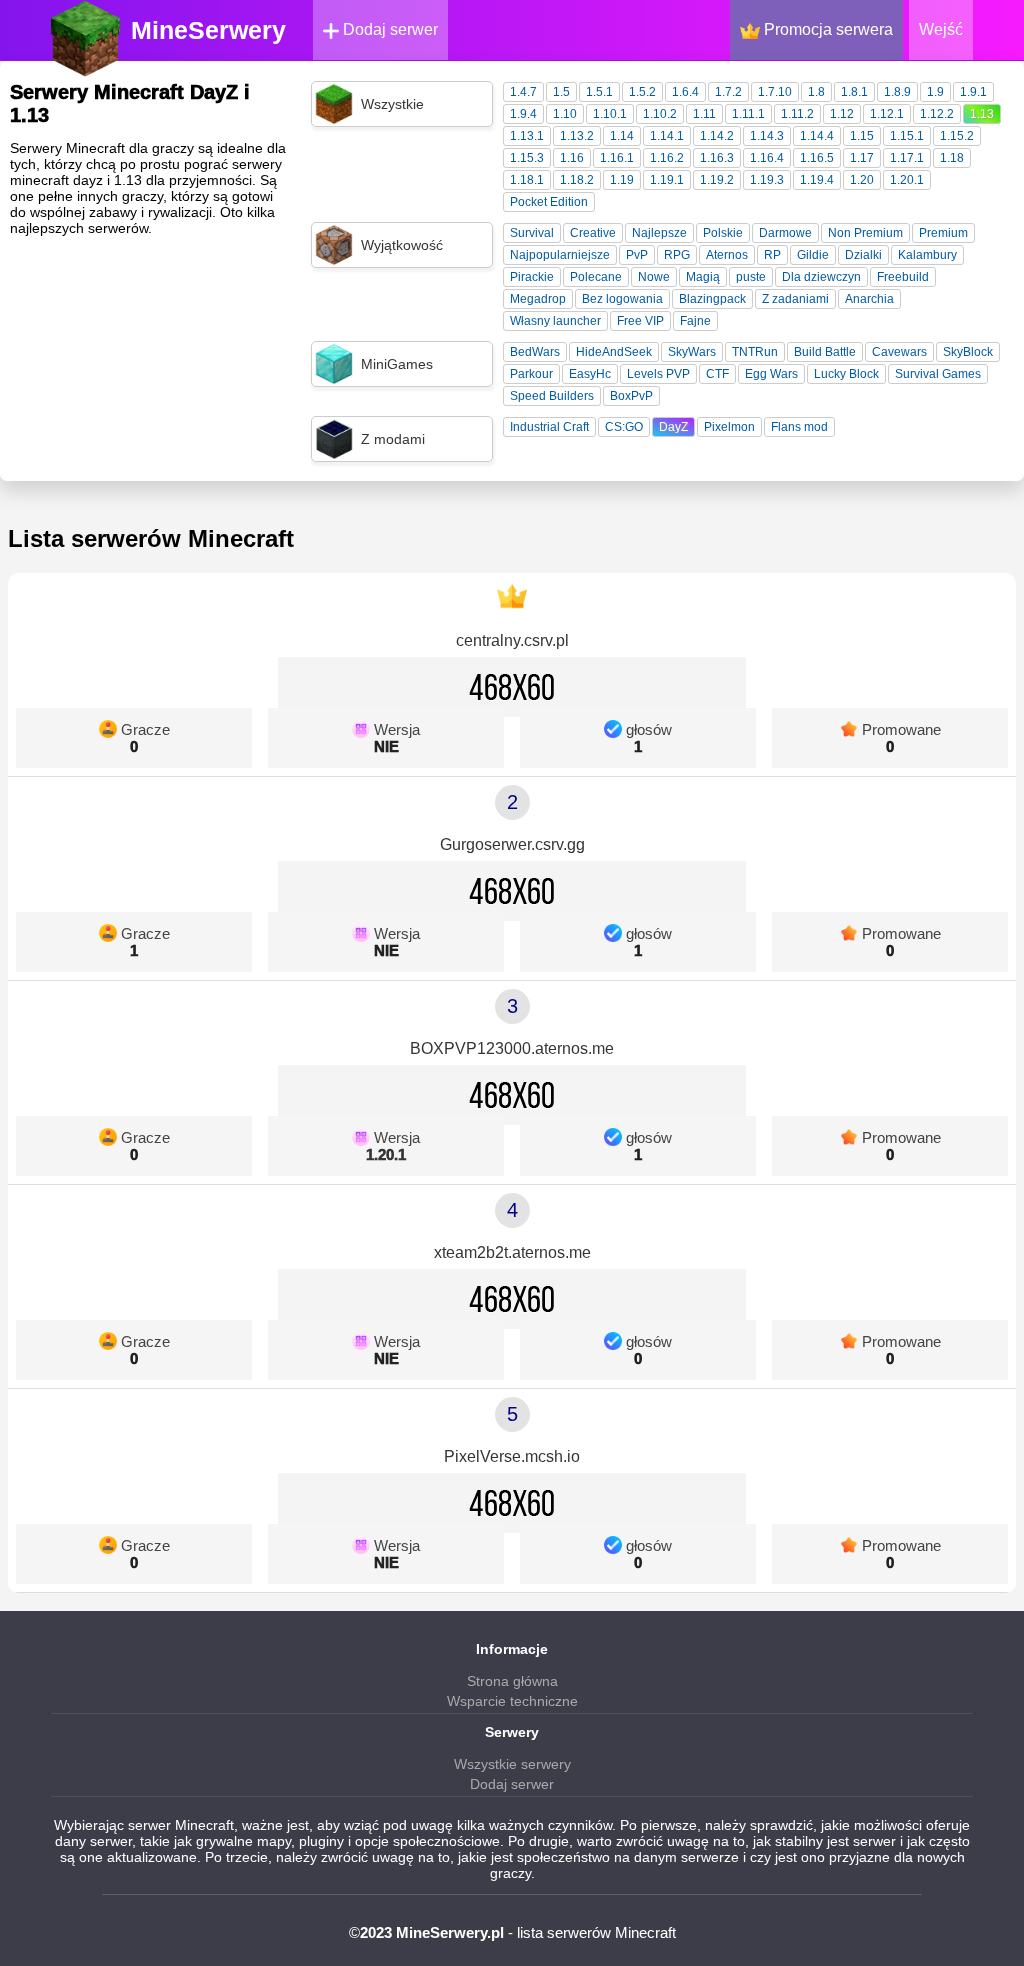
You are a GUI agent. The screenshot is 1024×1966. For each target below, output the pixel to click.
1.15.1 (907, 136)
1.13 (982, 114)
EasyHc (590, 374)
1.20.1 (907, 180)
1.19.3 (767, 180)
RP (772, 255)
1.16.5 (817, 158)
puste (751, 277)
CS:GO (624, 427)
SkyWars (692, 352)
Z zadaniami (795, 299)
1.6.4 (685, 92)
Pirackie (532, 277)
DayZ (673, 427)
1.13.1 (527, 136)
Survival (532, 233)
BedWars (535, 352)
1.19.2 (717, 180)
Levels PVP (658, 374)
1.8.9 (897, 92)
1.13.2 (577, 136)
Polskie (723, 233)
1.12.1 (887, 114)
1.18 (952, 158)
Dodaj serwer (388, 29)
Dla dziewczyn (821, 277)
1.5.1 (599, 92)
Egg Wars (771, 374)
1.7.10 (775, 92)
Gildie (813, 255)
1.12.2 (937, 114)
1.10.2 (660, 114)
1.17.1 (907, 158)
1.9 (935, 92)
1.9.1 (973, 92)
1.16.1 (617, 158)
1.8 (816, 92)
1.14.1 (667, 136)
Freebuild (903, 277)
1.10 (565, 114)
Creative (593, 233)
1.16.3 (717, 158)
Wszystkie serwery (512, 1764)
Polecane (596, 277)
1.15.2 (957, 136)
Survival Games (938, 374)
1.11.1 (748, 114)
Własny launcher (555, 321)
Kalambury (927, 255)
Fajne (695, 321)
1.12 (842, 114)
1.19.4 (817, 180)
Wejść (941, 29)
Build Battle (825, 352)
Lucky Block (846, 374)
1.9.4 (523, 114)
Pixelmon (729, 427)
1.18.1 (527, 180)
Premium (943, 233)
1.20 (862, 180)
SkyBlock (968, 352)
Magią (703, 277)
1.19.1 (667, 180)
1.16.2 (667, 158)
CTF (717, 374)
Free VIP (640, 321)
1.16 (572, 158)
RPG (677, 255)
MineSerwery (208, 30)
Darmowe (785, 233)
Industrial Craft (549, 427)
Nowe (654, 277)
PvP (637, 255)
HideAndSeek (614, 352)
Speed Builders (552, 396)
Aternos (727, 255)
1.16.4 (767, 158)
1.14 (622, 136)
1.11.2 (797, 114)
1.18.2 (577, 180)
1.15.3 (527, 158)
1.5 (561, 92)
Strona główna (512, 1681)
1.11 (704, 114)
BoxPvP (631, 396)
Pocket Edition (549, 202)
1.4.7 (523, 92)
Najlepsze (659, 233)
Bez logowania (622, 299)
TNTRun (755, 352)
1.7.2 (728, 92)
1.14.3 (767, 136)
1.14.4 (817, 136)
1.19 (622, 180)
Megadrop (538, 299)
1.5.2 (642, 92)
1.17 (862, 158)
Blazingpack (712, 299)
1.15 (862, 136)
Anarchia (869, 299)
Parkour (531, 374)
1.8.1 (854, 92)
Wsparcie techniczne (512, 1701)
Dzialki (863, 255)
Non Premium (865, 233)
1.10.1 (610, 114)
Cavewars (899, 352)
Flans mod (799, 427)
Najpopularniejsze (560, 255)
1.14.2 (717, 136)
